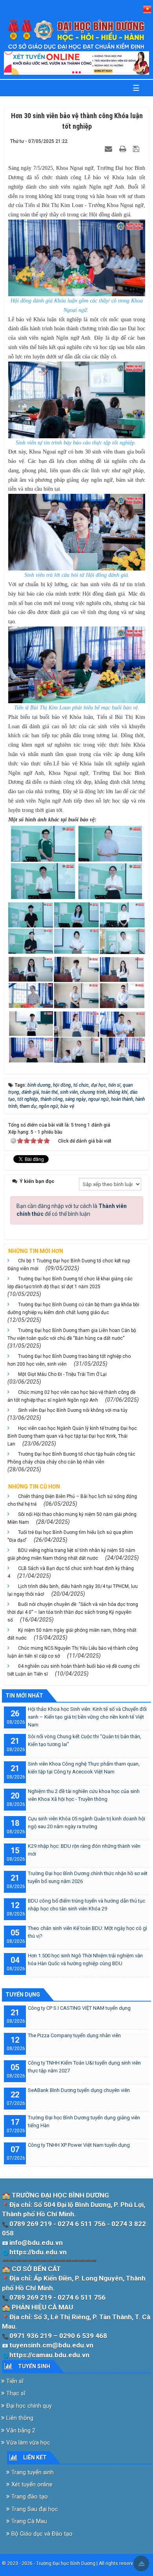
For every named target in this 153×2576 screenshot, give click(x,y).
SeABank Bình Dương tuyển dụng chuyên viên (79, 2090)
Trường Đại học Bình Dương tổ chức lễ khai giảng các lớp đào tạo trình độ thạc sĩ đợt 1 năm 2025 (70, 1283)
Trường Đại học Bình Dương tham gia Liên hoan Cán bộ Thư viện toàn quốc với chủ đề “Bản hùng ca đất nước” (72, 1334)
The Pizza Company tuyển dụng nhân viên (74, 2035)
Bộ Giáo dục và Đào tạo (41, 2534)
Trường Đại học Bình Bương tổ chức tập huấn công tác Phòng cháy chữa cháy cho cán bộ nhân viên (71, 1458)
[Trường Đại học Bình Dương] (77, 35)
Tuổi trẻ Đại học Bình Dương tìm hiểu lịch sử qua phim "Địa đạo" (70, 1536)
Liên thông (19, 2418)
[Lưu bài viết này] (137, 149)
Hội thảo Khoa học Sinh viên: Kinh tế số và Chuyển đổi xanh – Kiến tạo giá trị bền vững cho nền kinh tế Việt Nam (87, 1717)
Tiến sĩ (14, 2381)
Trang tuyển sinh (32, 2472)
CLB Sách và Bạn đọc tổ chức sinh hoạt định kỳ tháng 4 (71, 1572)
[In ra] (124, 149)
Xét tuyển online (31, 2484)
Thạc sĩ (15, 2393)
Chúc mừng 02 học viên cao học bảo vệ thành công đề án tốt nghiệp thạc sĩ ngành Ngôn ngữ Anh (71, 1396)
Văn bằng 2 (20, 2430)
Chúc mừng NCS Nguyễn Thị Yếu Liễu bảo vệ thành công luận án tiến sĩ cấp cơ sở (73, 1652)
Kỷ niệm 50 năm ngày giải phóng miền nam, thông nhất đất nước (72, 1634)
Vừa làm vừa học (27, 2443)
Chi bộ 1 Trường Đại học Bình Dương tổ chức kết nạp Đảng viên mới (69, 1265)
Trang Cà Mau (28, 2521)
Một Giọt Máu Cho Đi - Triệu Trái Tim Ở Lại (62, 1374)
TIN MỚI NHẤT (24, 1696)
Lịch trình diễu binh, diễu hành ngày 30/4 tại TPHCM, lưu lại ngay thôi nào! (73, 1590)
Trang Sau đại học (34, 2509)
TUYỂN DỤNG (23, 1995)
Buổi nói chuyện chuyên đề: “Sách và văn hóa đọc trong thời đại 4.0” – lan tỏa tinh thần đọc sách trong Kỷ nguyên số (73, 1612)
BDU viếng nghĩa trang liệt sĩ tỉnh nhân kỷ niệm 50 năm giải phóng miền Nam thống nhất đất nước (71, 1554)
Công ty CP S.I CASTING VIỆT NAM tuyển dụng (79, 2008)
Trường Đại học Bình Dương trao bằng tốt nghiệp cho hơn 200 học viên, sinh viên (69, 1360)
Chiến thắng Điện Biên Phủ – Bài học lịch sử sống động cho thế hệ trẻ (72, 1500)
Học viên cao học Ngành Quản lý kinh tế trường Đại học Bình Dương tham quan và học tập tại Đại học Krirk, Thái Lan (72, 1436)
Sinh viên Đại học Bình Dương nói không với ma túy (73, 1410)
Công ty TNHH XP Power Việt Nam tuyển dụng (79, 2145)
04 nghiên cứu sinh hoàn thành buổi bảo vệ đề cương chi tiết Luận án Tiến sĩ (74, 1670)
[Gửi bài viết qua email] (109, 149)
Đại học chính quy (28, 2406)
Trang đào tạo (29, 2497)
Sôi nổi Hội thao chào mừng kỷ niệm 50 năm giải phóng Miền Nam (72, 1518)
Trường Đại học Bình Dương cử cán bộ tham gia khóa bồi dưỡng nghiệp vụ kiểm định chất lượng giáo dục (73, 1309)
